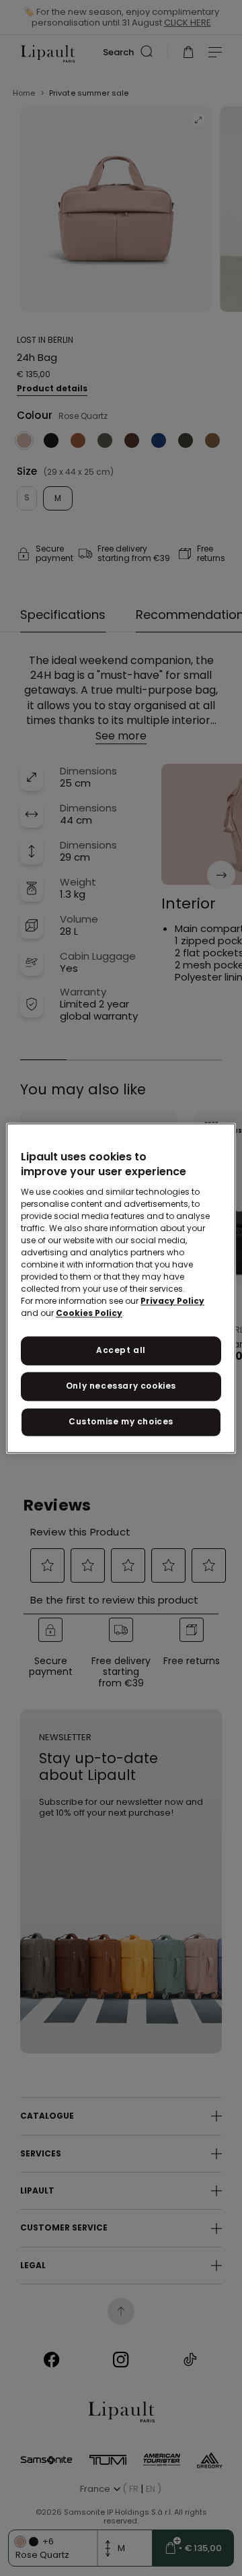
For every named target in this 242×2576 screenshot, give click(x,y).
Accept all (121, 1351)
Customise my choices (121, 1421)
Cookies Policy (89, 1314)
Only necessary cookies (121, 1386)
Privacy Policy (172, 1301)
